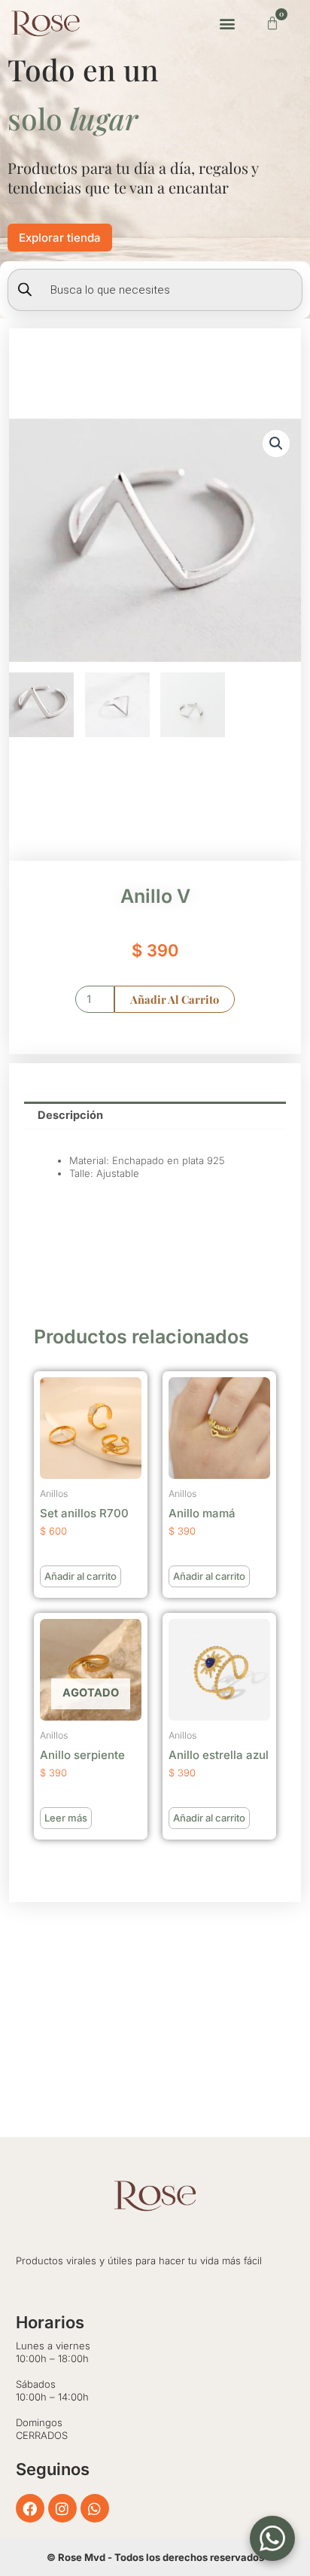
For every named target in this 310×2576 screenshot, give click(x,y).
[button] (228, 23)
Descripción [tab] (70, 1115)
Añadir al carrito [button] (81, 1576)
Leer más (66, 1818)
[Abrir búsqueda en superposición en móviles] (155, 290)
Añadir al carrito (175, 999)
